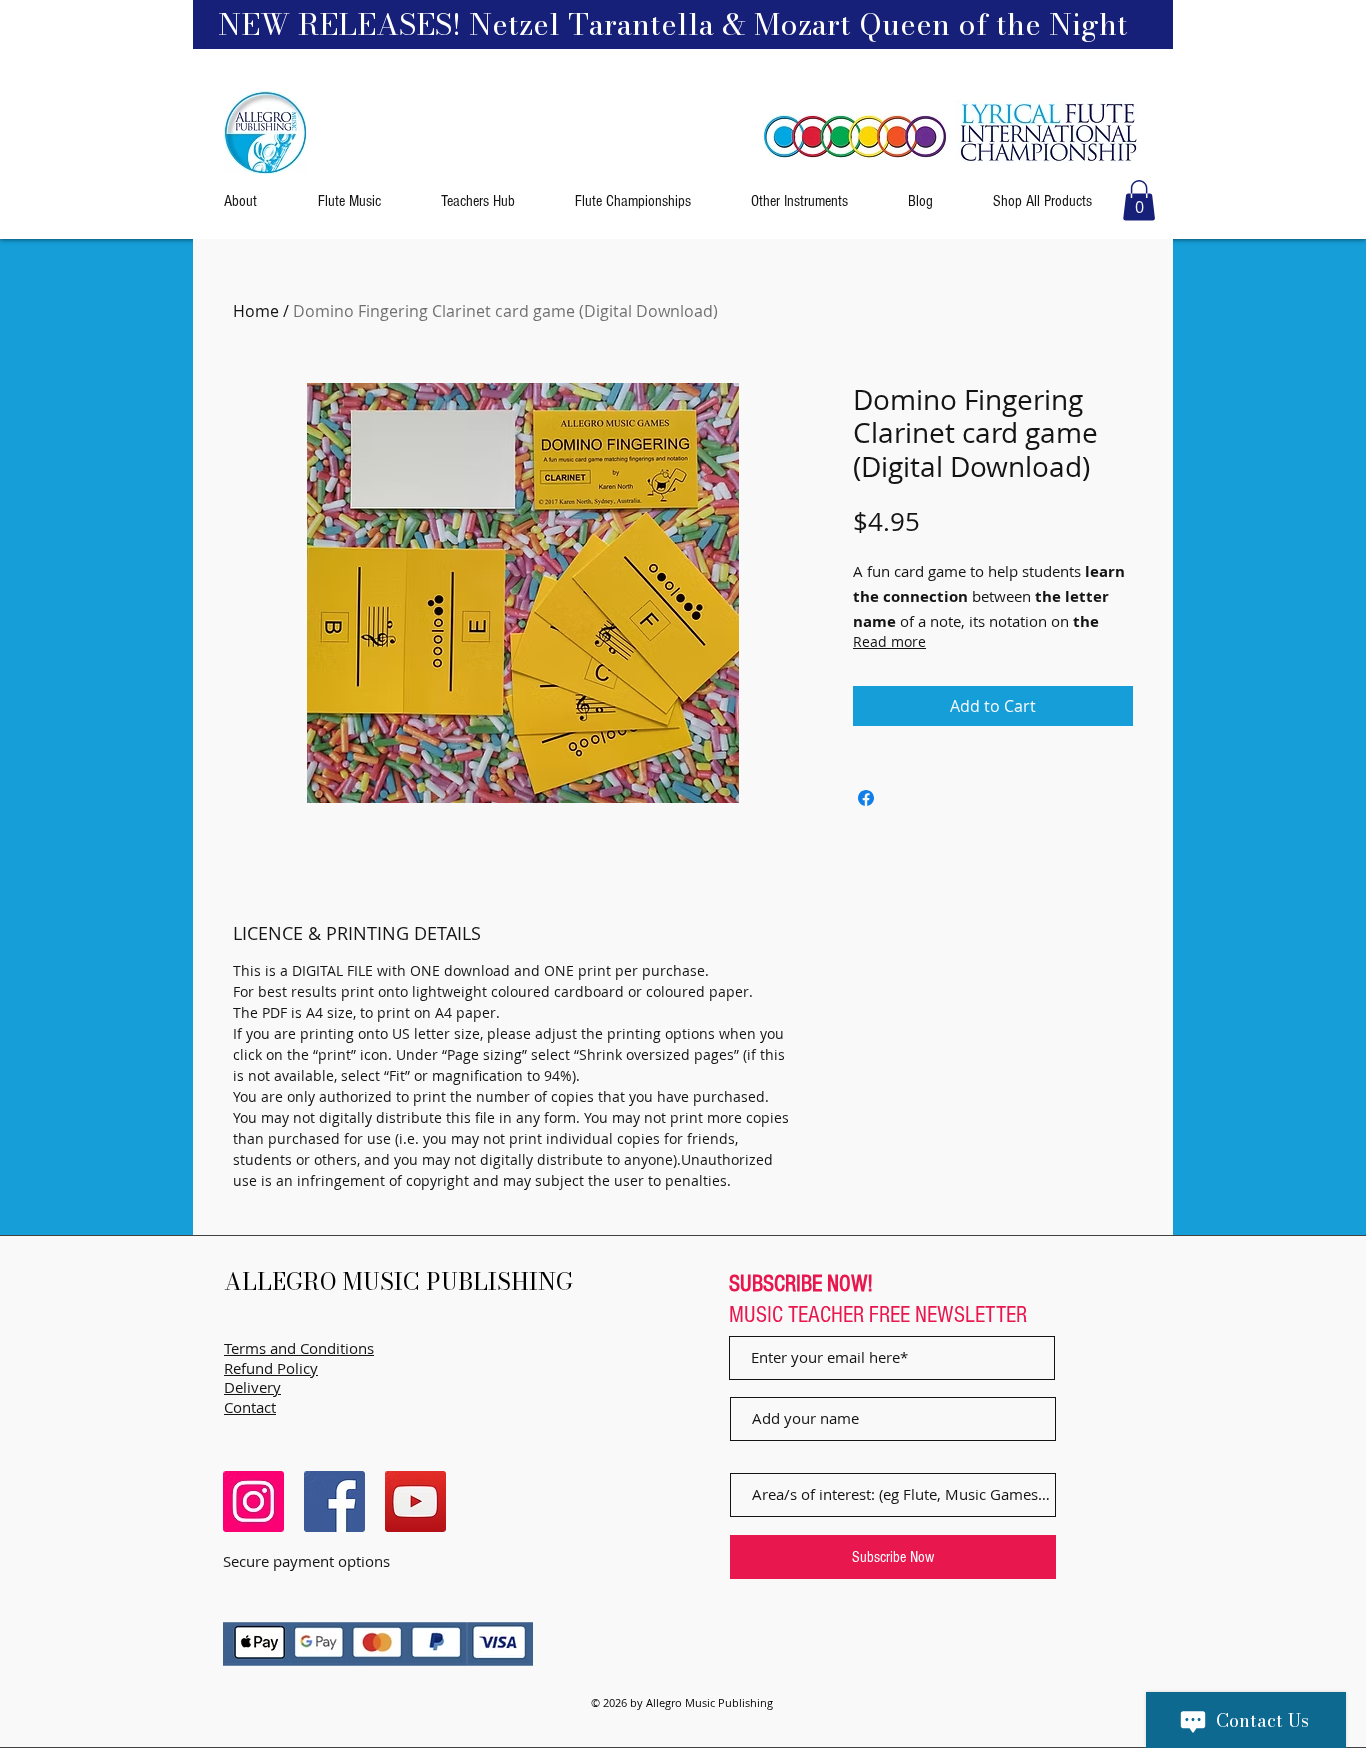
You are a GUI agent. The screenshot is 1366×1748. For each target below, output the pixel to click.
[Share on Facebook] (866, 798)
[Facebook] (334, 1501)
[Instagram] (253, 1501)
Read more (889, 641)
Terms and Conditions (299, 1348)
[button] (1139, 200)
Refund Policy (271, 1368)
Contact (250, 1407)
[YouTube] (415, 1501)
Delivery (252, 1387)
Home (256, 311)
